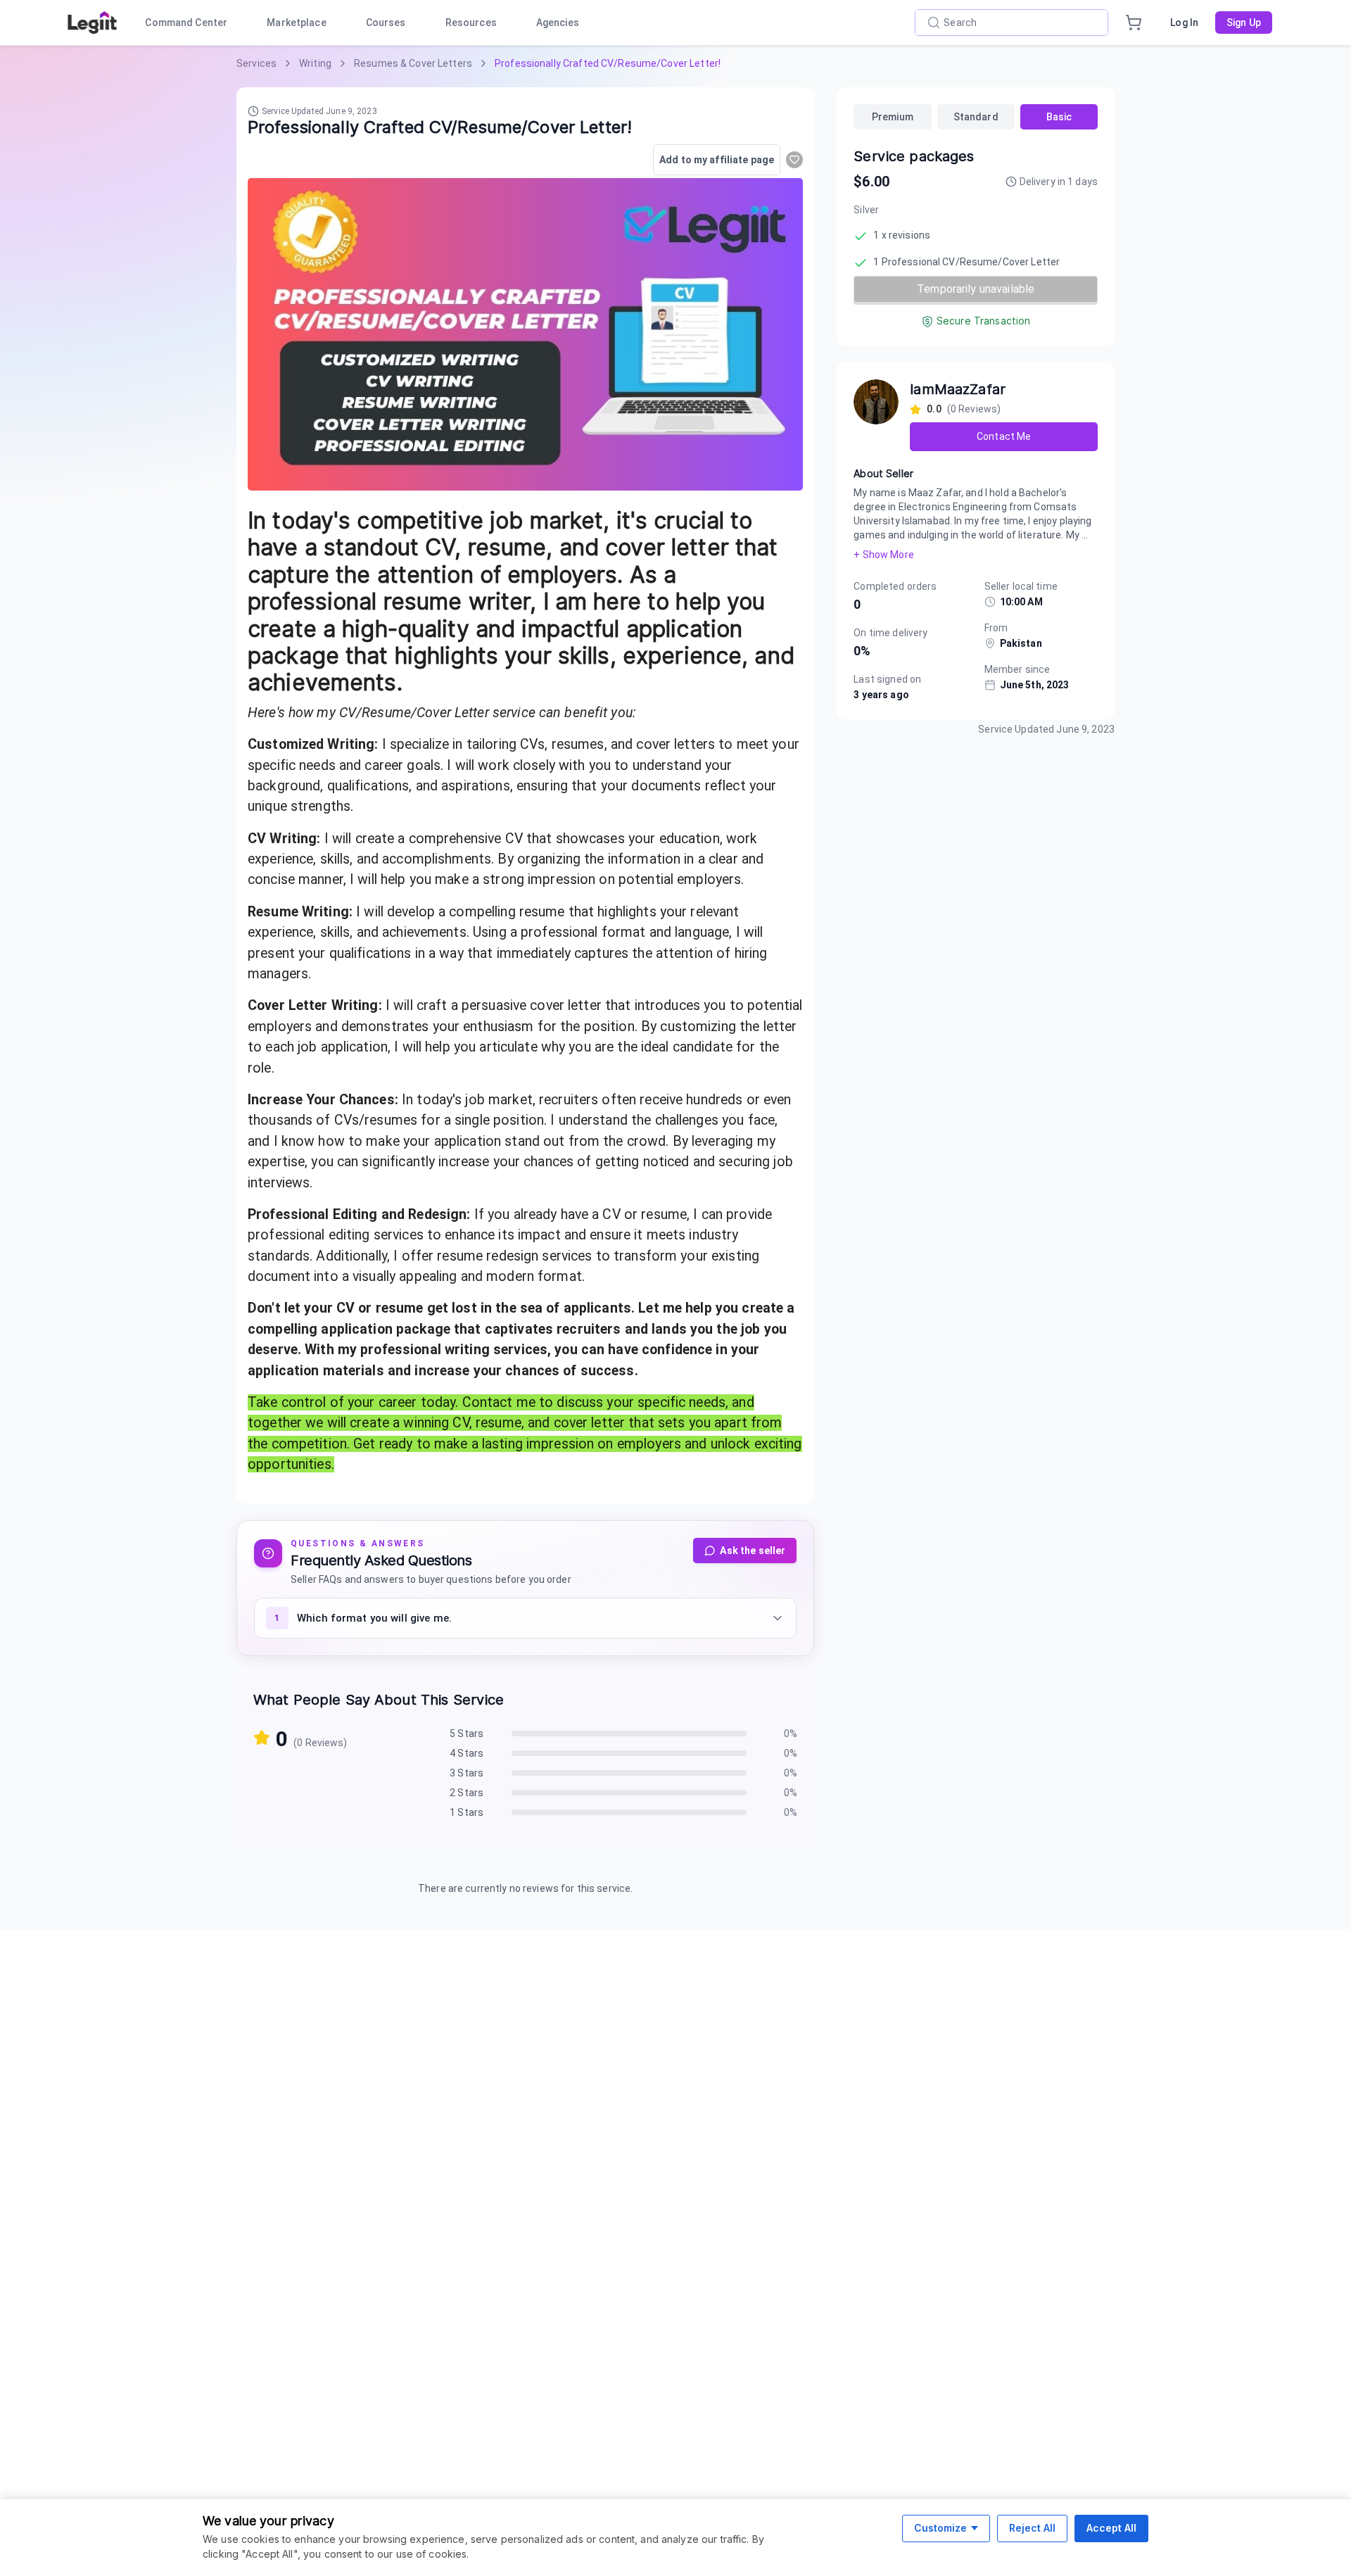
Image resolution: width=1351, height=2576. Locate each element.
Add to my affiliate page (717, 160)
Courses (386, 23)
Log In (1184, 23)
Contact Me (1004, 436)
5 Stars (467, 1734)
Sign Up (1244, 23)
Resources (471, 23)
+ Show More (883, 555)
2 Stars (467, 1793)
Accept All (1111, 2528)
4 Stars (467, 1753)
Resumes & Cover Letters (413, 63)
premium (893, 117)
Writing (315, 63)
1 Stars (467, 1812)
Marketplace (296, 23)
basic (1059, 117)
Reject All (1032, 2528)
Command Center (186, 23)
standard (976, 117)
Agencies (558, 23)
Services (256, 63)
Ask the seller (753, 1551)
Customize (940, 2528)
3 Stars (467, 1773)
